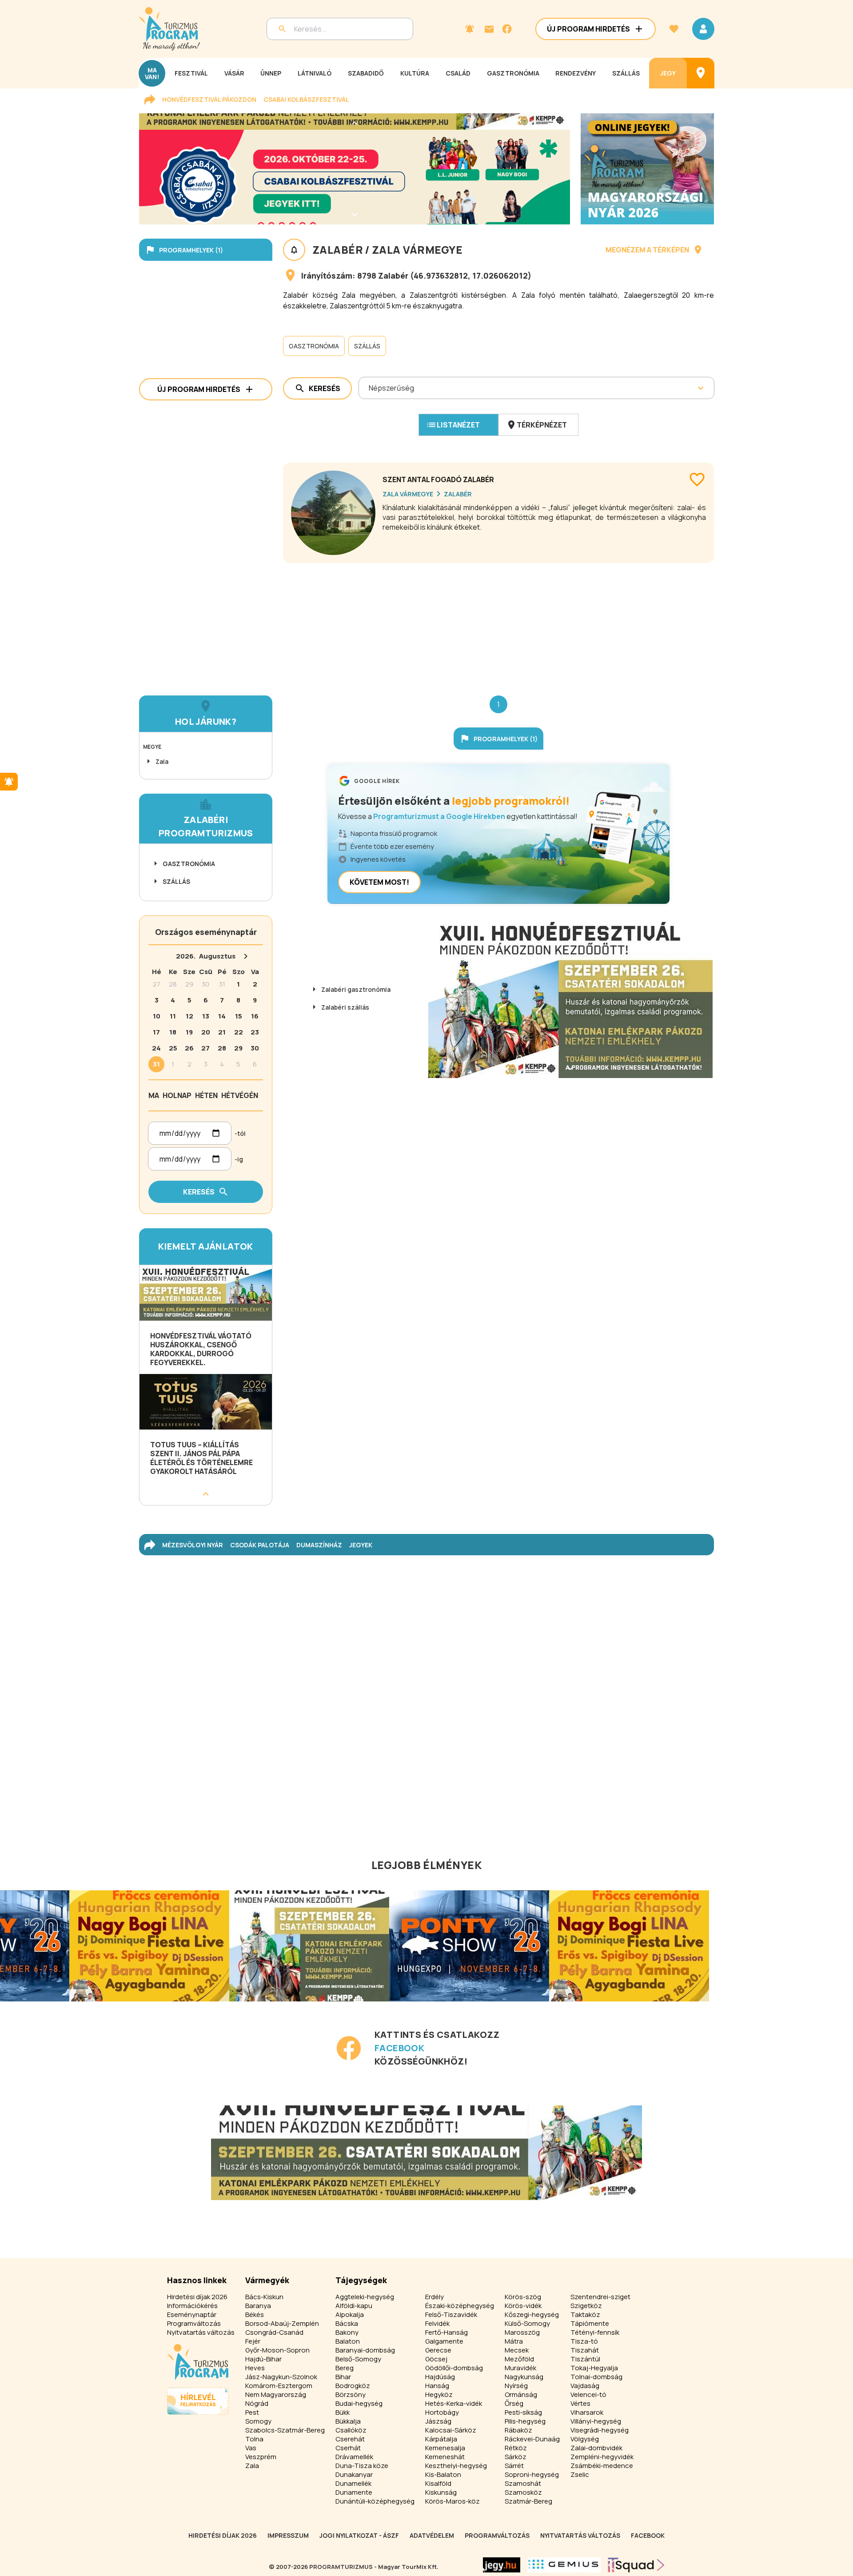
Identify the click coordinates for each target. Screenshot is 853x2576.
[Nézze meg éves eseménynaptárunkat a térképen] (701, 73)
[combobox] (369, 388)
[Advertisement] (498, 622)
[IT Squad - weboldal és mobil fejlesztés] (636, 2565)
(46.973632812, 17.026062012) (471, 276)
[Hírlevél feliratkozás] (470, 29)
